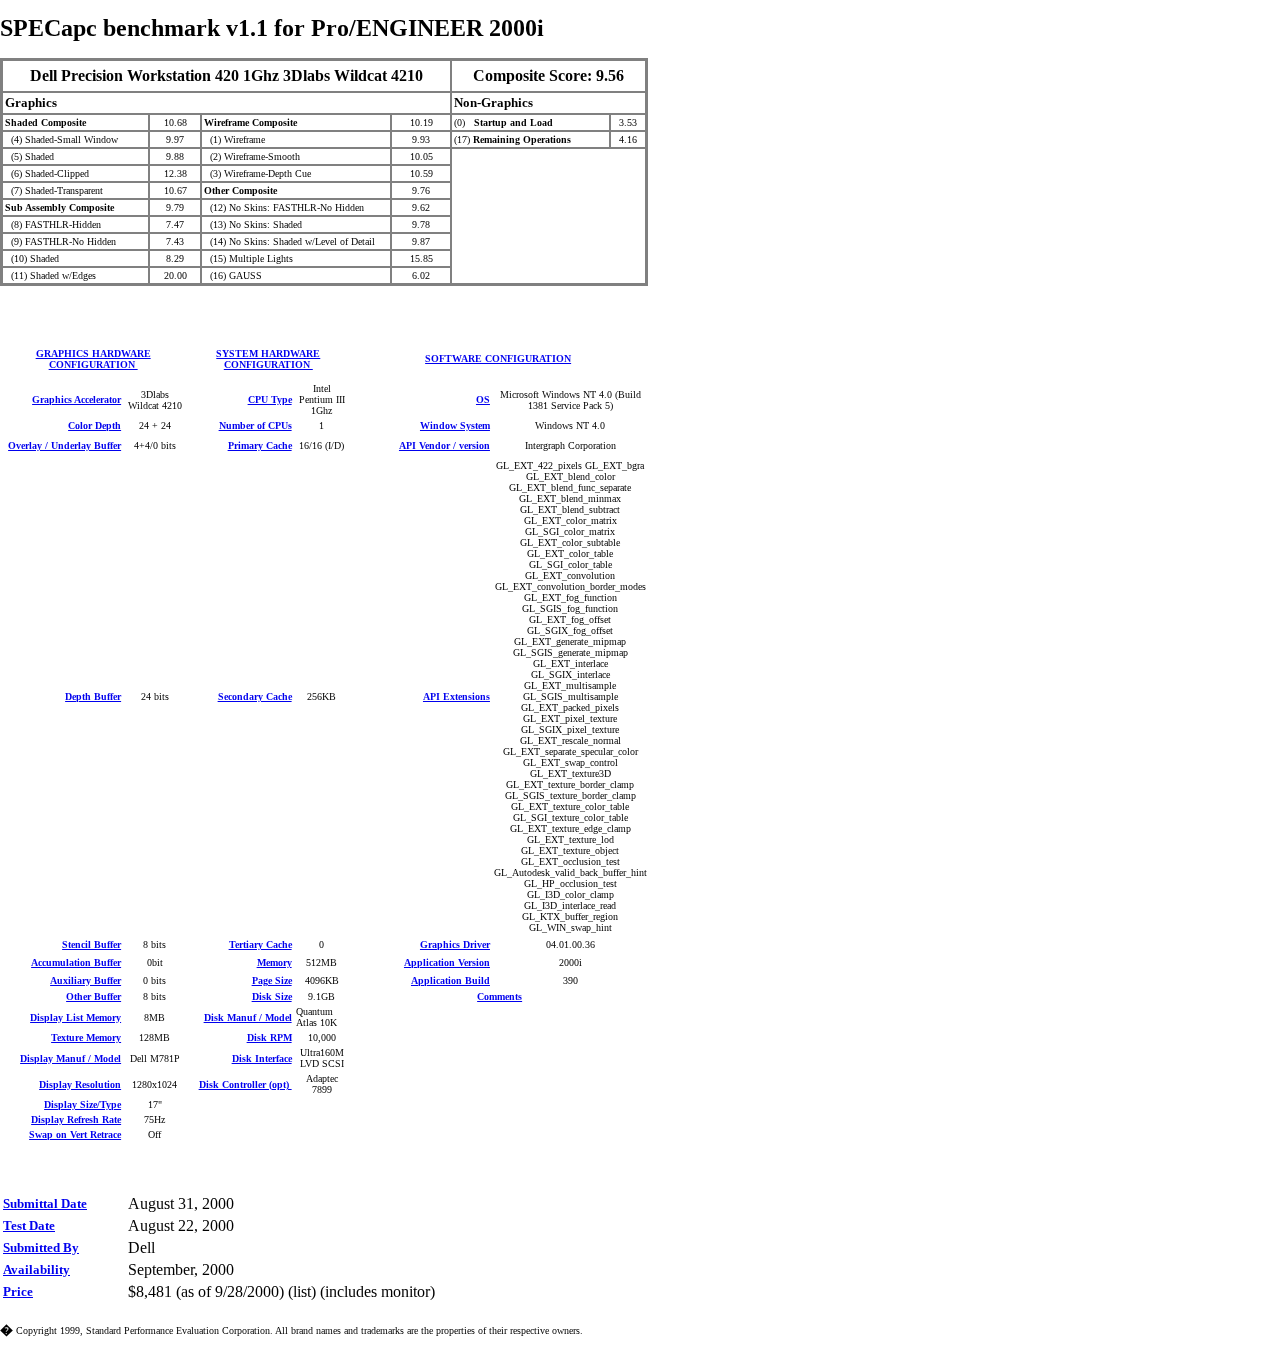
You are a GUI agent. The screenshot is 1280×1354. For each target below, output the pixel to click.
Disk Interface (262, 1058)
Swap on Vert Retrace (75, 1134)
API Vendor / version (444, 445)
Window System (455, 425)
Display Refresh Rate (76, 1119)
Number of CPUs (255, 425)
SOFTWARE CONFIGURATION (498, 358)
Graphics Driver (455, 944)
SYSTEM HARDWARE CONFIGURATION (268, 359)
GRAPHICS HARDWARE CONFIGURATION (93, 359)
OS (483, 399)
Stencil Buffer (91, 944)
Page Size (272, 980)
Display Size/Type (82, 1104)
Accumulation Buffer (76, 962)
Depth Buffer (93, 696)
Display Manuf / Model (70, 1058)
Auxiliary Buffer (85, 980)
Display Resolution (80, 1084)
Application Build (450, 980)
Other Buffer (93, 996)
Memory (274, 962)
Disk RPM (269, 1037)
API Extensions (456, 696)
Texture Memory (86, 1037)
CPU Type (270, 399)
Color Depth (94, 425)
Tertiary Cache (260, 944)
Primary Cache (260, 445)
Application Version (447, 962)
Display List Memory (75, 1017)
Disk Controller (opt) (245, 1084)
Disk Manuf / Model (248, 1017)
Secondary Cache (255, 696)
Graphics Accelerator (76, 399)
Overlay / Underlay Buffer (64, 445)
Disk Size (272, 996)
